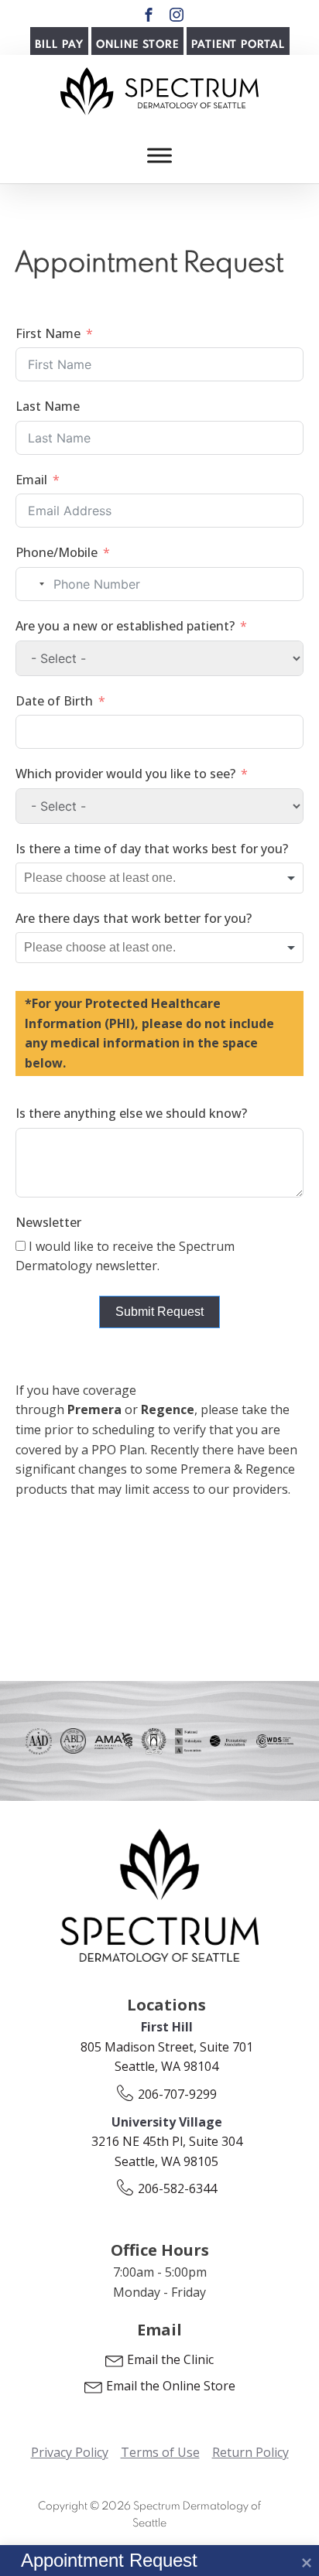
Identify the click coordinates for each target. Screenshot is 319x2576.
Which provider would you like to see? (125, 774)
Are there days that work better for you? (134, 918)
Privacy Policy (70, 2452)
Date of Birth (54, 701)
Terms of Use (160, 2452)
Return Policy (250, 2452)
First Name (48, 333)
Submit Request (159, 1312)
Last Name (48, 406)
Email (31, 480)
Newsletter (48, 1222)
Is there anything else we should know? (131, 1113)
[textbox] (122, 878)
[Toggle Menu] (159, 155)
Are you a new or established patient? (125, 626)
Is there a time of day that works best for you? (152, 849)
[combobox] (33, 584)
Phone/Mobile (57, 552)
